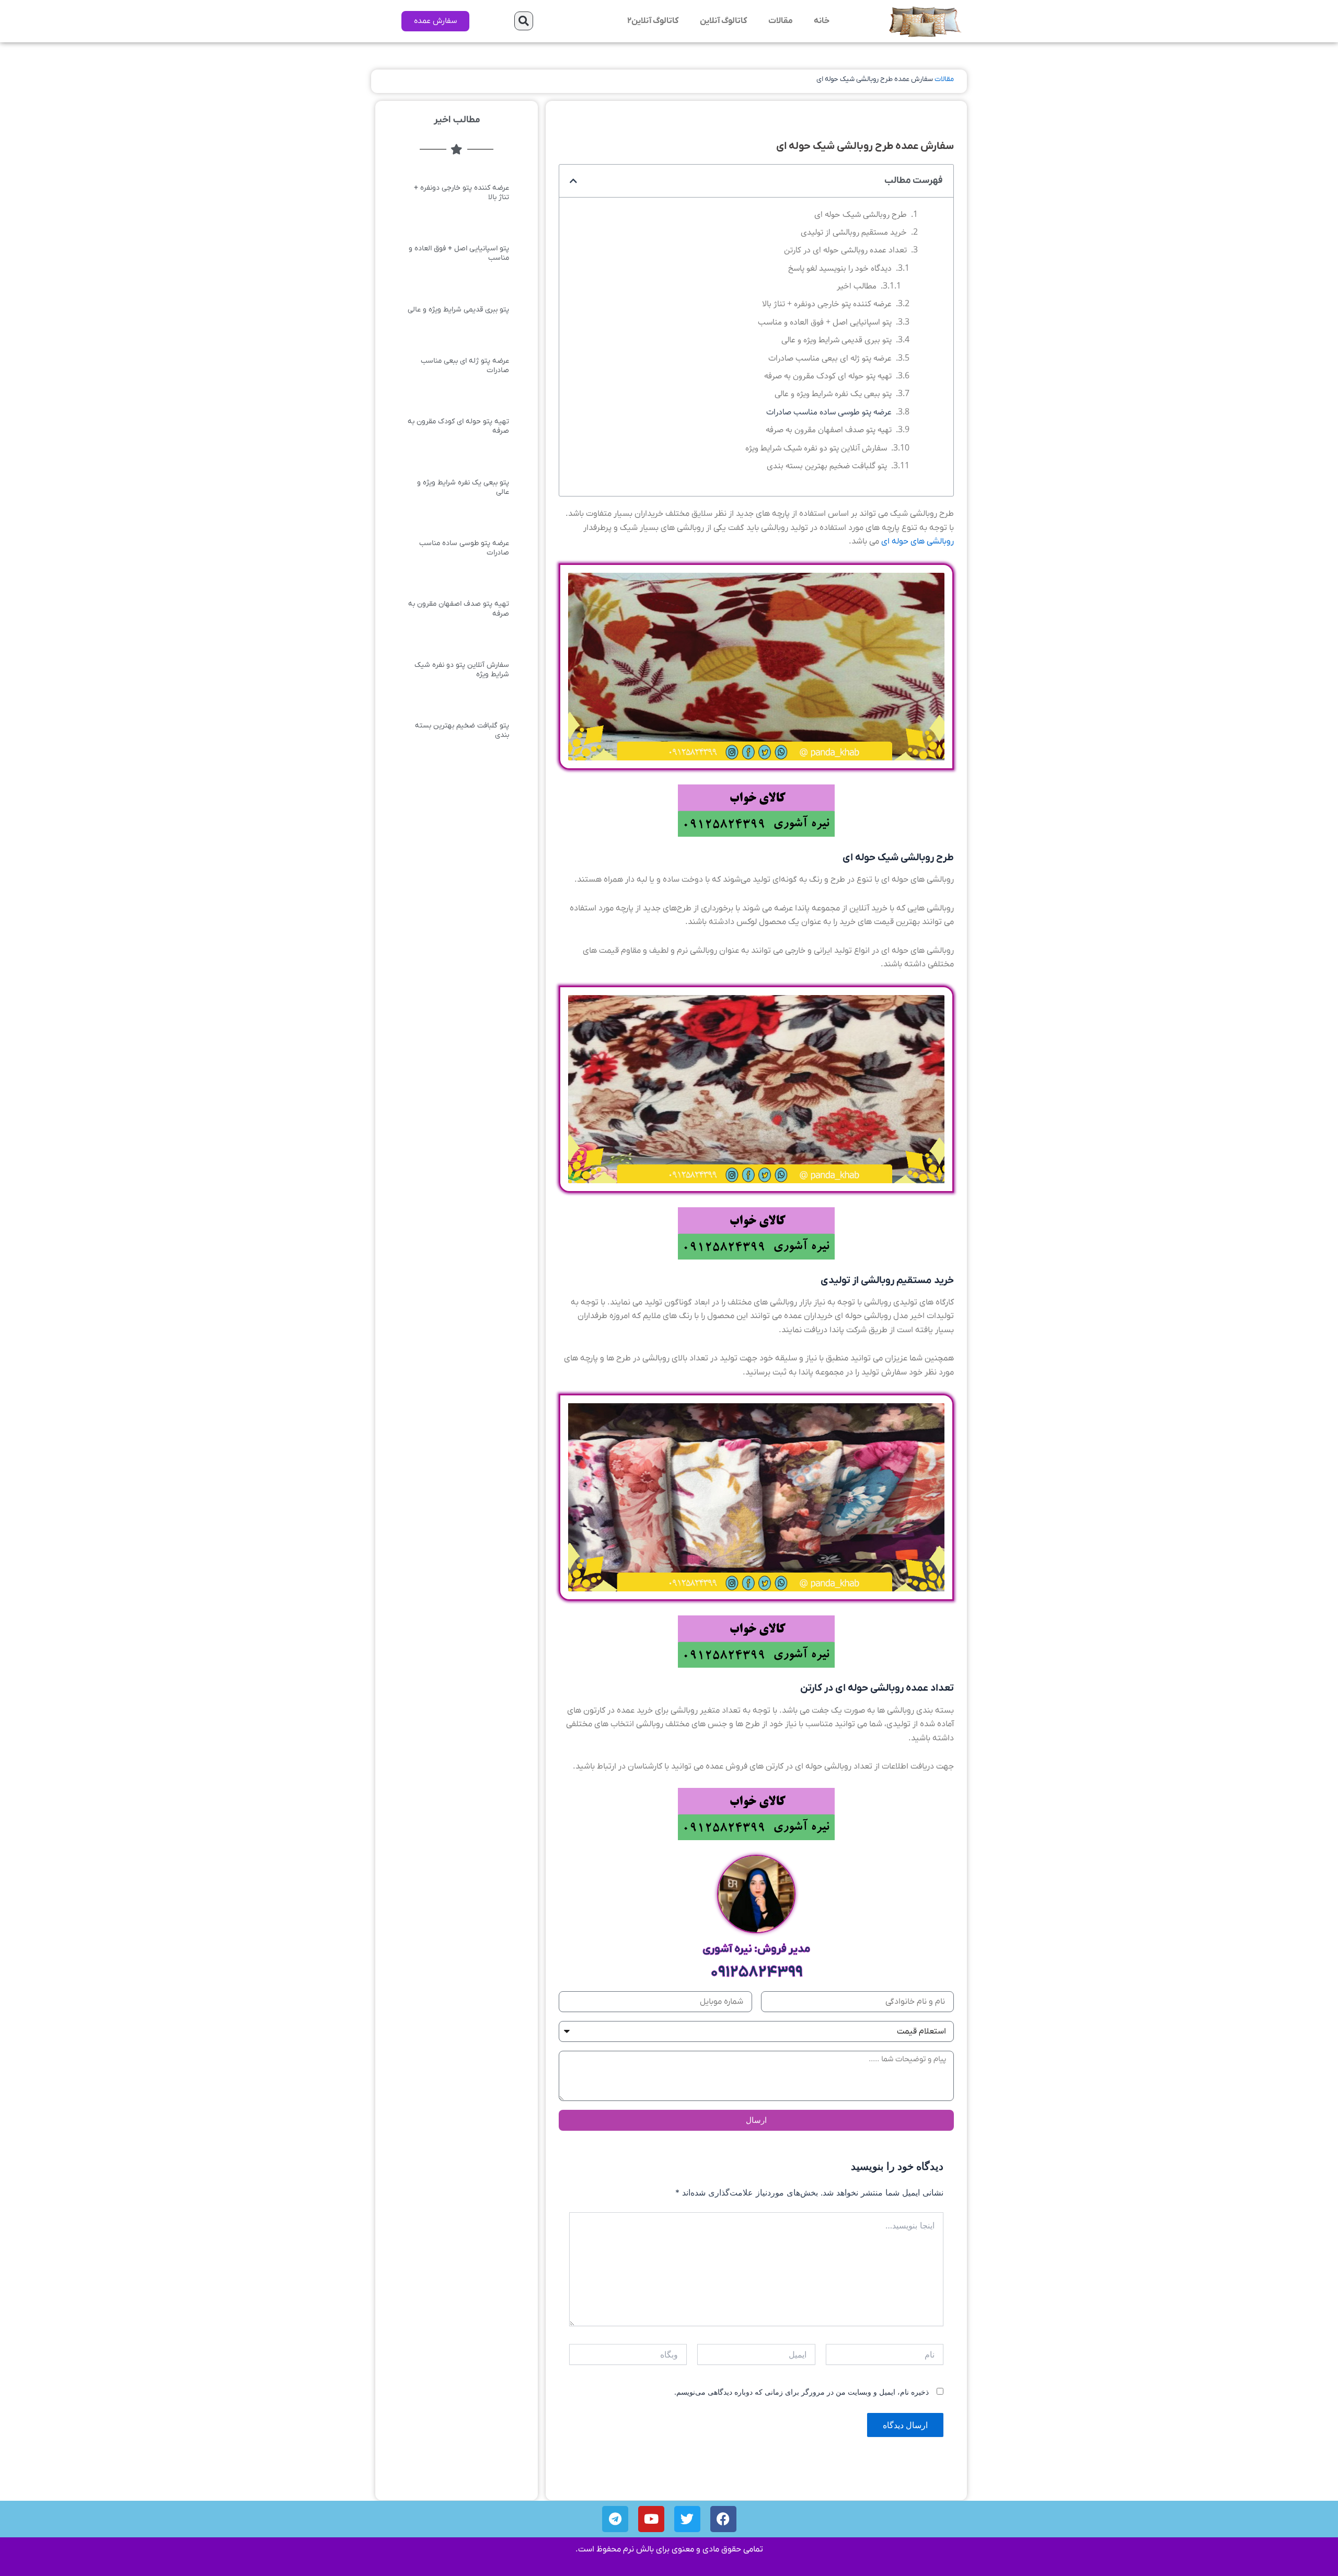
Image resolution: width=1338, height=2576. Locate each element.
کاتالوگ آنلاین (724, 21)
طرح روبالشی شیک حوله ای (861, 215)
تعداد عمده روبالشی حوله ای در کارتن (845, 250)
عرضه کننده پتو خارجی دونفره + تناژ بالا (827, 304)
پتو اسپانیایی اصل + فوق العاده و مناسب (825, 322)
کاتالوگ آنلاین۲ (653, 21)
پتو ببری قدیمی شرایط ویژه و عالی (837, 340)
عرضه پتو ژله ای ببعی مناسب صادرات (830, 358)
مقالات (781, 21)
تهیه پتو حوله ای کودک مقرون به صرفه (828, 376)
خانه (822, 21)
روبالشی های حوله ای (918, 541)
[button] (524, 21)
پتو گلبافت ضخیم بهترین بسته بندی (827, 466)
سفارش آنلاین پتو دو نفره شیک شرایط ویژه (816, 448)
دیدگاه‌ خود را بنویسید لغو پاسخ (840, 268)
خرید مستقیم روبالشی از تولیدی (854, 232)
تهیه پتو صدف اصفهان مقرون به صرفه (829, 430)
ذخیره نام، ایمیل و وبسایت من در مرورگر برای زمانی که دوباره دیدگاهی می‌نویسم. (801, 2392)
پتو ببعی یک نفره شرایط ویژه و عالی (833, 394)
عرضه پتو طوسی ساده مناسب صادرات (829, 412)
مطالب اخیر (857, 286)
